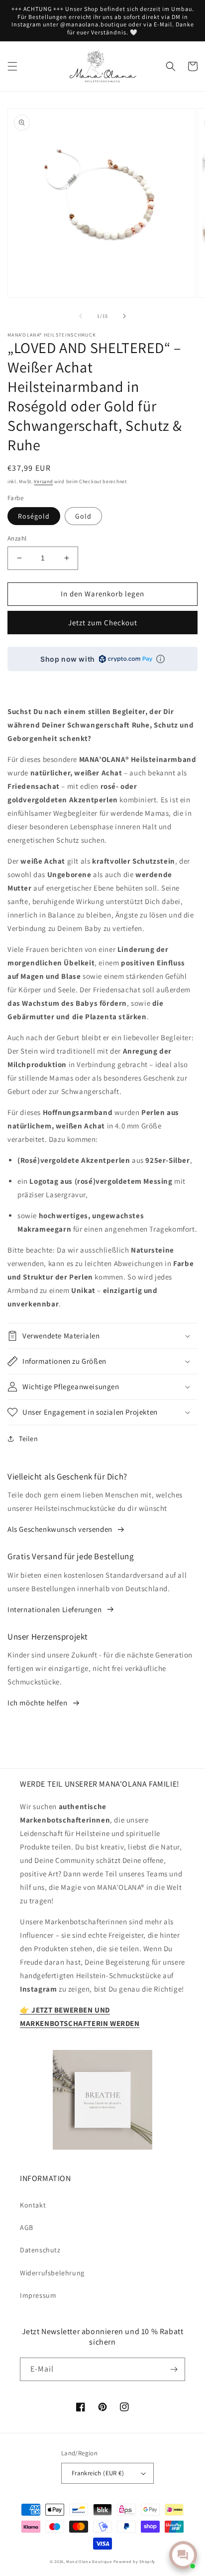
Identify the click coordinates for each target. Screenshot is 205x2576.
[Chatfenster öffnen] (183, 2555)
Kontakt (33, 2205)
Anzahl (17, 538)
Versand (43, 481)
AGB (27, 2227)
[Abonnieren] (174, 2369)
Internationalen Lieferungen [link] (54, 1609)
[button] (12, 66)
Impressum (38, 2295)
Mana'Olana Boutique (89, 2561)
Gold (83, 516)
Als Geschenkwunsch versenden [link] (60, 1529)
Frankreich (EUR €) (98, 2473)
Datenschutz (40, 2250)
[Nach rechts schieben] (124, 316)
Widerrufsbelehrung (52, 2273)
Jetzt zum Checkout (103, 623)
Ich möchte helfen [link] (37, 1703)
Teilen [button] (29, 1439)
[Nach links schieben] (81, 316)
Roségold (34, 516)
